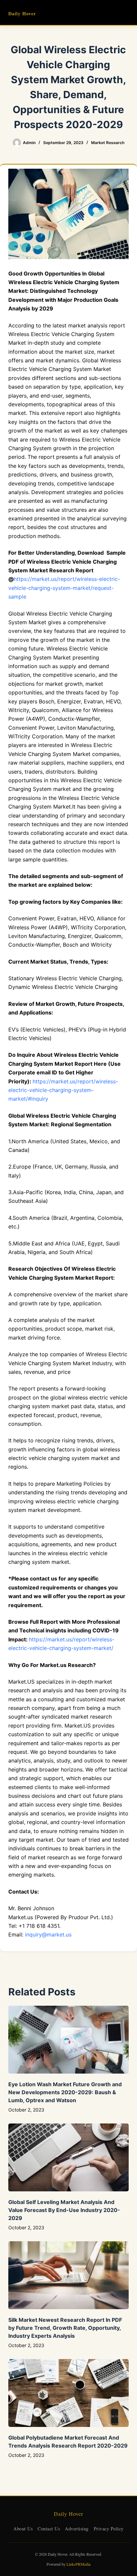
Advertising (77, 2529)
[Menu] (126, 13)
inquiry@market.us (48, 1934)
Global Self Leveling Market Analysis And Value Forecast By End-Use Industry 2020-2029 (64, 2210)
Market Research (108, 143)
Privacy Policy (109, 2529)
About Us (23, 2529)
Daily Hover (22, 13)
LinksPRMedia (78, 2564)
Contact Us (49, 2529)
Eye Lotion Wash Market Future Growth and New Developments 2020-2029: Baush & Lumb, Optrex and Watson (65, 2092)
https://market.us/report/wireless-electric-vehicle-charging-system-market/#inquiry (63, 1090)
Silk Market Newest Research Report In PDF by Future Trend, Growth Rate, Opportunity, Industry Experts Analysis (65, 2328)
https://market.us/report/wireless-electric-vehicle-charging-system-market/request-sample (64, 588)
